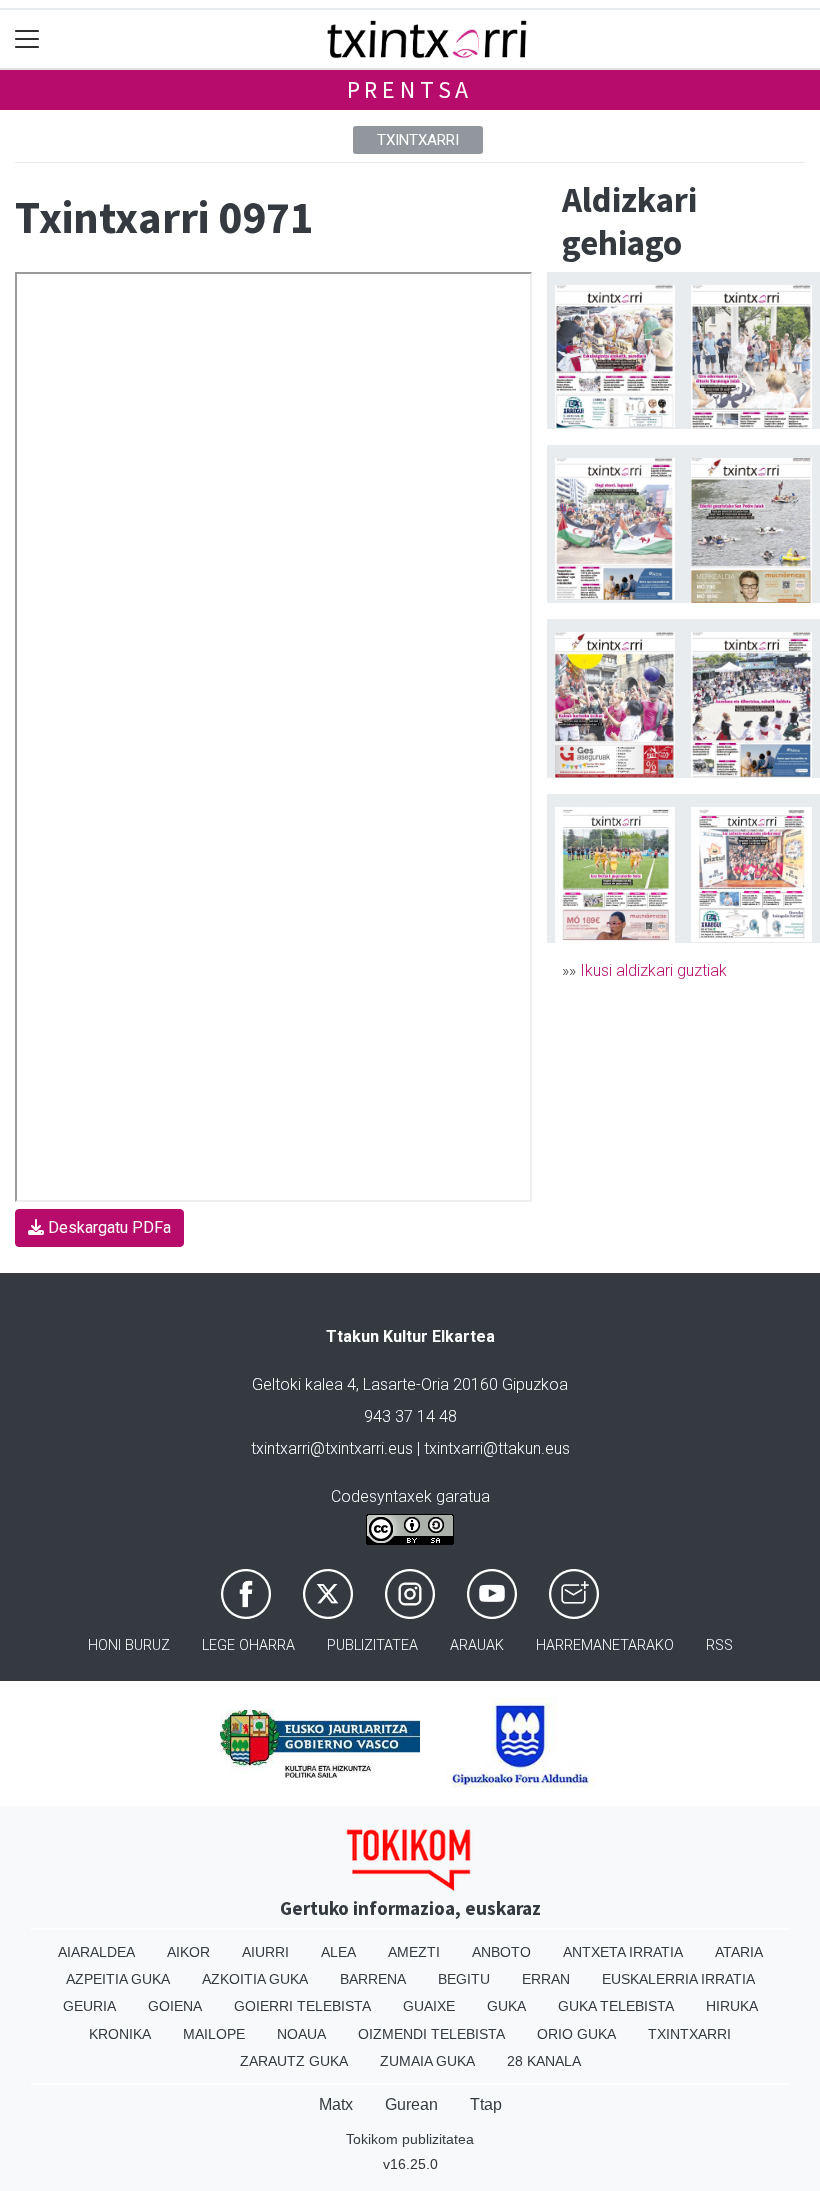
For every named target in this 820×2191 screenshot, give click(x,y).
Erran (546, 1979)
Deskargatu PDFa (107, 1227)
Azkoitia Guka (255, 1979)
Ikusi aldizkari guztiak (653, 970)
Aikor (188, 1952)
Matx (336, 2104)
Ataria (739, 1952)
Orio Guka (576, 2034)
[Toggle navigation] (27, 39)
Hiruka (732, 2006)
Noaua (301, 2034)
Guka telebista (616, 2006)
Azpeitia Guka (118, 1979)
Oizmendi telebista (431, 2034)
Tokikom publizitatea (410, 2139)
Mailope (214, 2034)
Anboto (501, 1952)
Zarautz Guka (294, 2061)
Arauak (477, 1645)
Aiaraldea (96, 1952)
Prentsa (410, 89)
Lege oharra (248, 1645)
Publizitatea (372, 1645)
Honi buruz (129, 1645)
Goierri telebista (302, 2006)
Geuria (89, 2006)
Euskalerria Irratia (678, 1979)
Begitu (464, 1979)
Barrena (373, 1979)
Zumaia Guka (427, 2061)
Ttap (486, 2104)
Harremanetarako (605, 1645)
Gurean (411, 2104)
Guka (506, 2006)
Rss (719, 1645)
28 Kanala (544, 2061)
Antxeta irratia (623, 1952)
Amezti (414, 1952)
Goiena (175, 2006)
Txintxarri (418, 140)
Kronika (120, 2034)
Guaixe (429, 2006)
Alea (338, 1952)
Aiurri (265, 1952)
